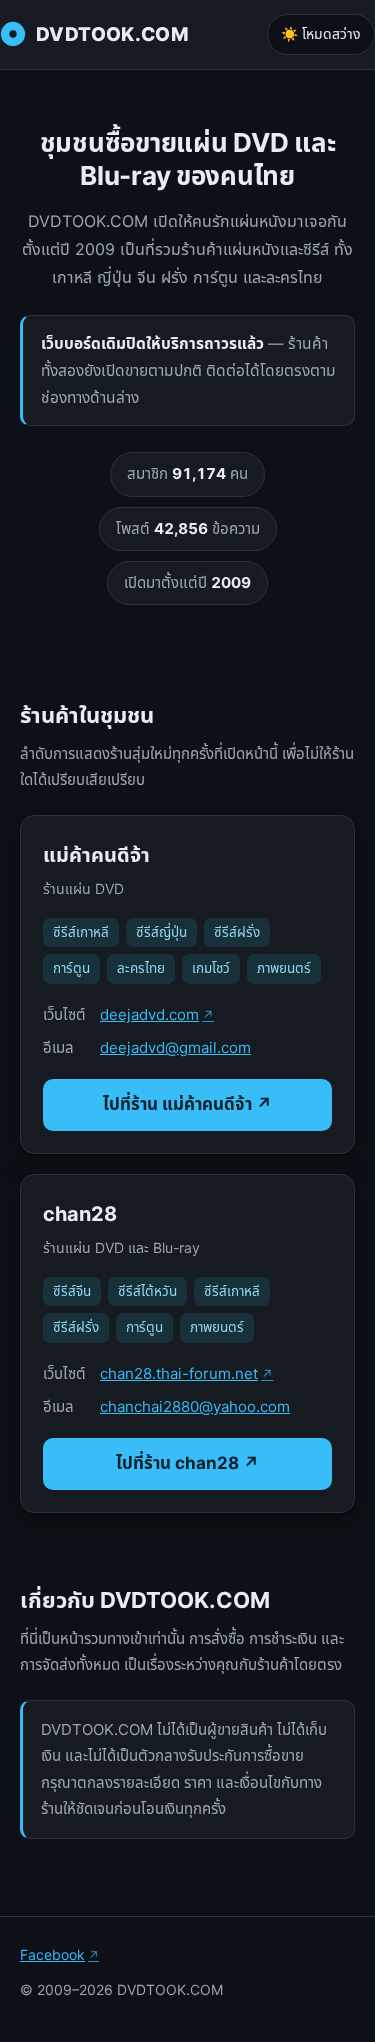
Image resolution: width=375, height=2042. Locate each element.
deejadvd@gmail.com (175, 1047)
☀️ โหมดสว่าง (321, 33)
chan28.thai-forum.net (179, 1373)
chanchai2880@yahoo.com (195, 1406)
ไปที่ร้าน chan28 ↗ (187, 1463)
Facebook (52, 1954)
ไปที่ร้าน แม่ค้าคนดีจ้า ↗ (187, 1104)
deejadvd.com (149, 1014)
